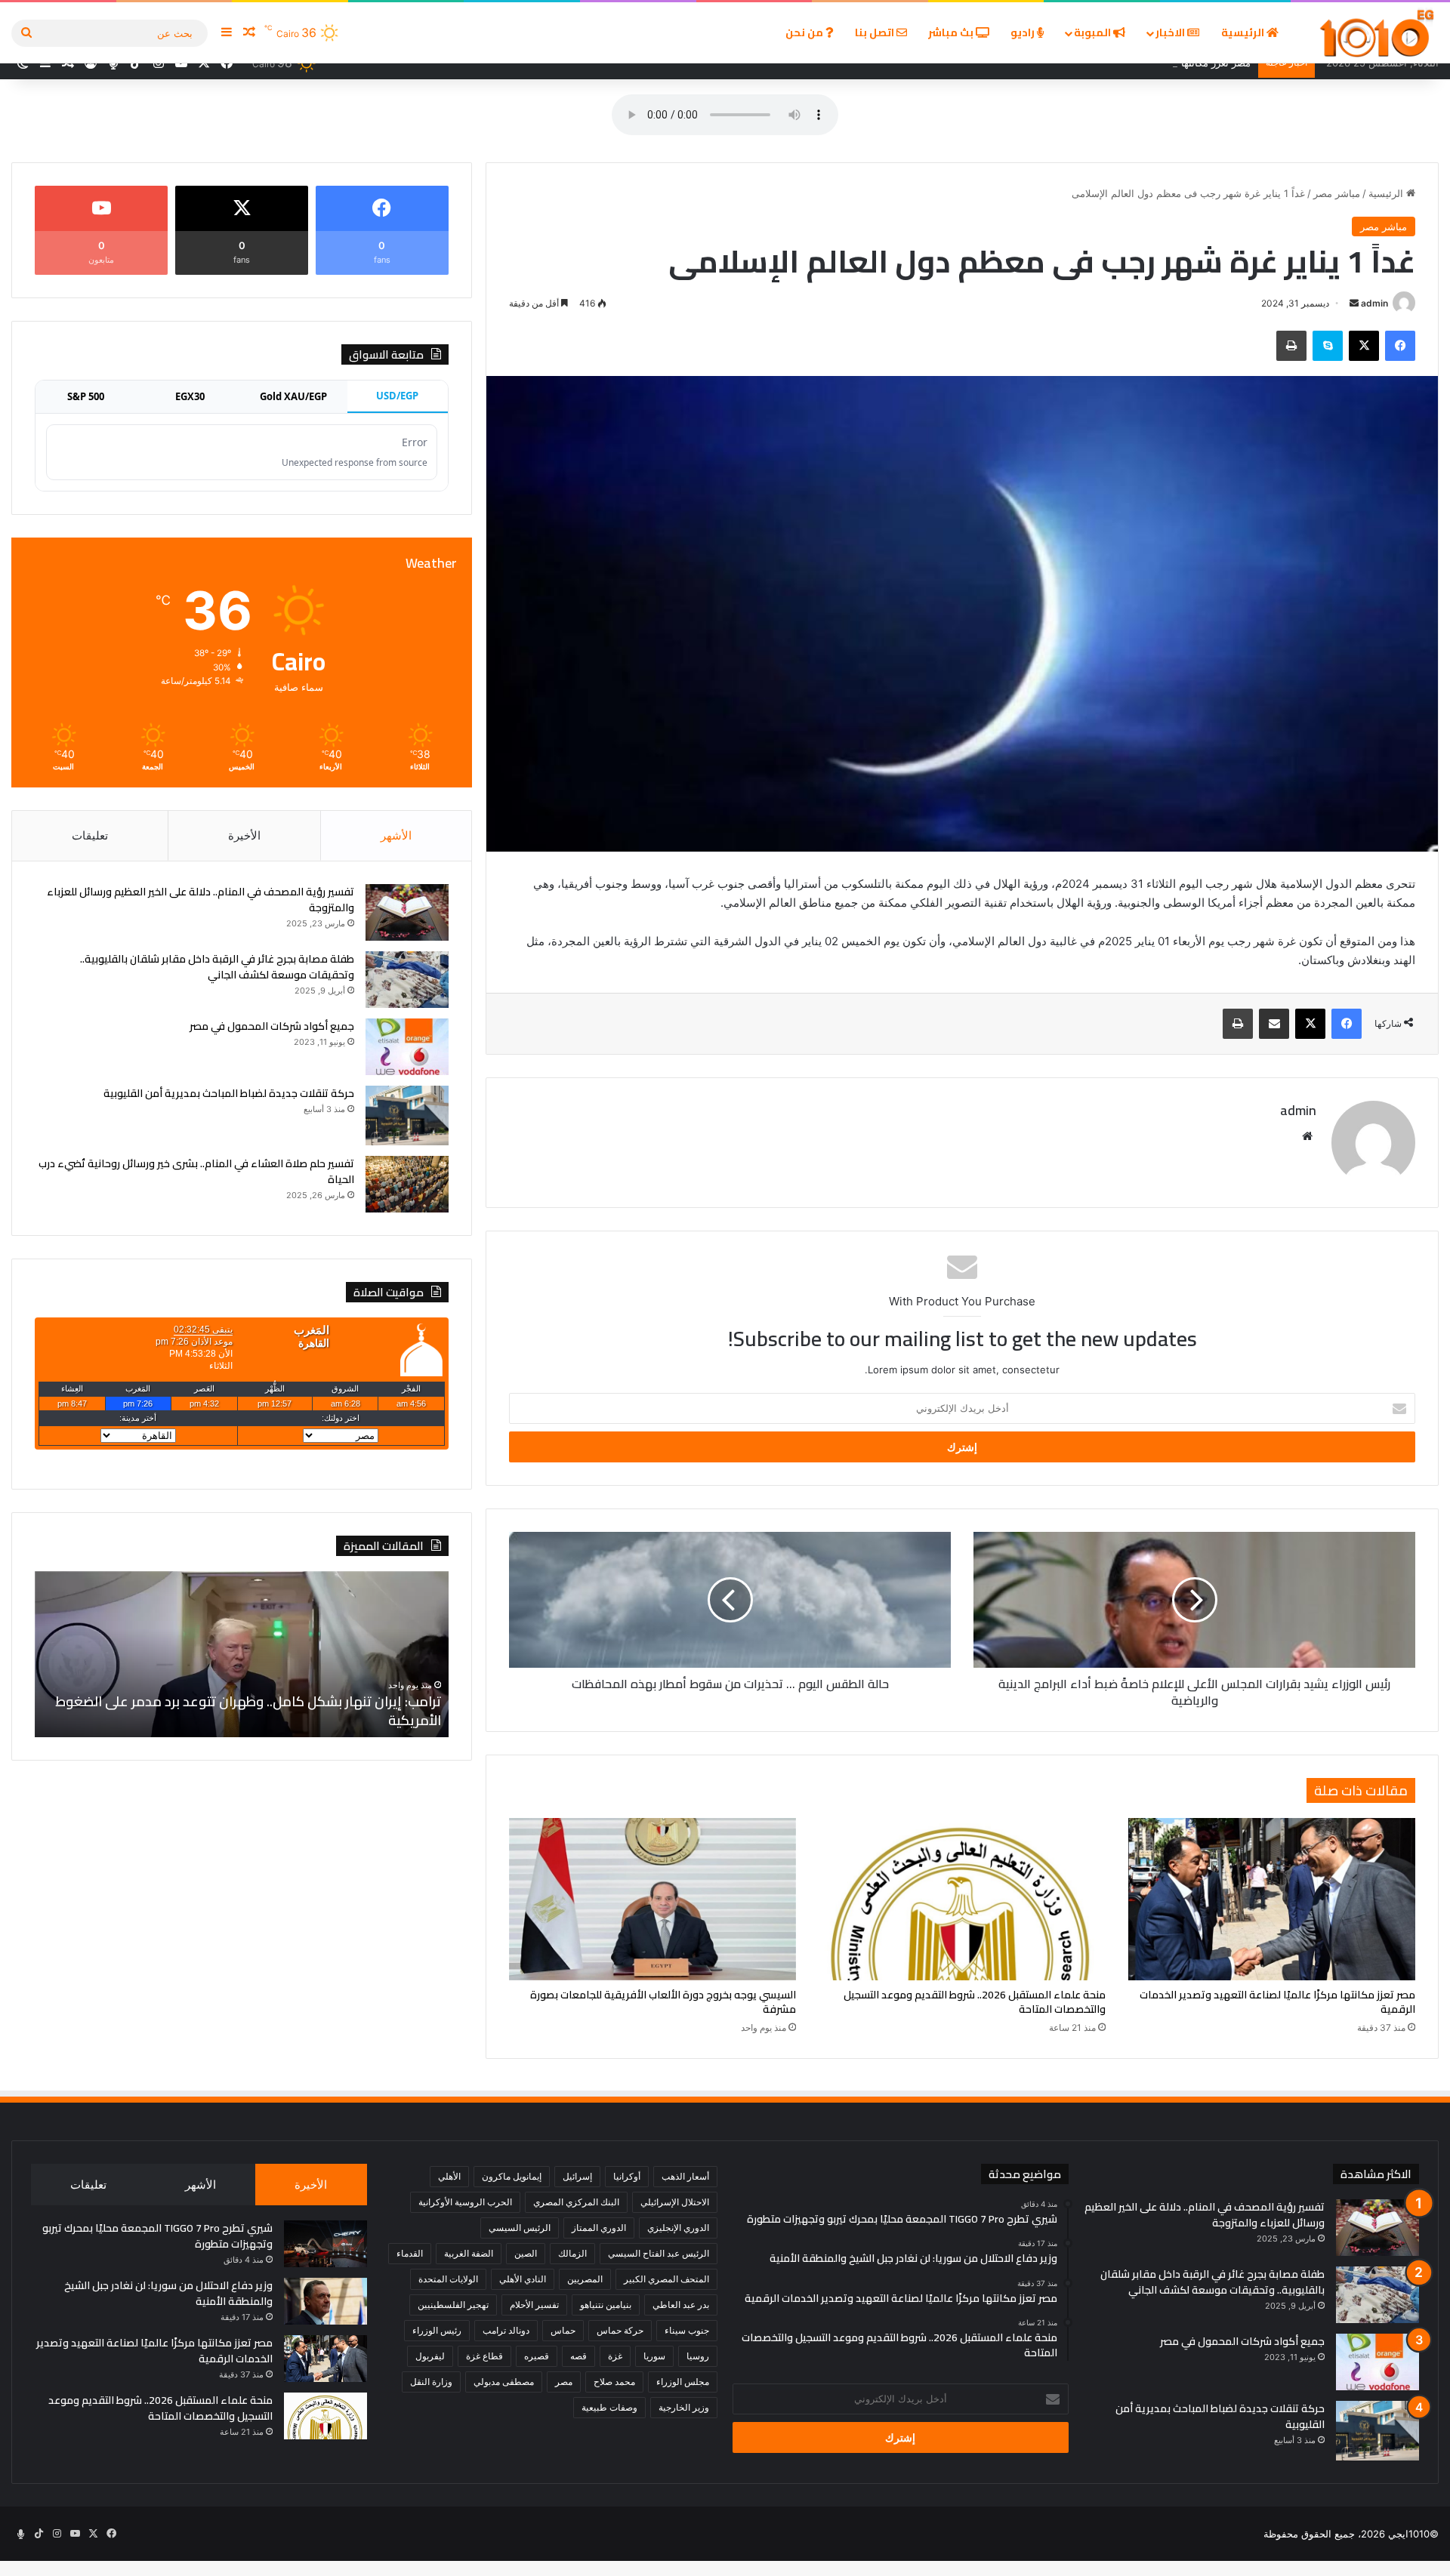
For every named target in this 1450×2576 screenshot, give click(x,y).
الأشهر (396, 835)
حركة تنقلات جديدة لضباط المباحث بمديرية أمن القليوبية (229, 1093)
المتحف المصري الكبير (666, 2279)
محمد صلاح (614, 2382)
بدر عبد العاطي (681, 2305)
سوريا (654, 2356)
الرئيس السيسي (520, 2228)
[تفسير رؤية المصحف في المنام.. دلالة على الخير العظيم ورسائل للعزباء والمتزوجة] (407, 912)
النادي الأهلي (523, 2279)
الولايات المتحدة (448, 2279)
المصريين (585, 2279)
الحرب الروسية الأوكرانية (465, 2202)
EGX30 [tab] (190, 396)
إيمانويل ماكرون (512, 2176)
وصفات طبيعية (609, 2407)
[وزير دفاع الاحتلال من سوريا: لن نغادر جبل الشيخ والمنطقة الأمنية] (325, 2301)
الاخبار (1171, 32)
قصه (578, 2356)
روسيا (698, 2356)
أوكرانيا (627, 2176)
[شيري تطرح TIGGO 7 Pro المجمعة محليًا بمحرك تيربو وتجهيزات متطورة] (325, 2244)
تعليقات (90, 835)
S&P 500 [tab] (86, 396)
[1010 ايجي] (1378, 33)
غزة (615, 2356)
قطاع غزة (484, 2356)
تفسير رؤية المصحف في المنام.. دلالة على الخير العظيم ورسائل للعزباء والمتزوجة (201, 900)
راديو (1024, 32)
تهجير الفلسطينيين (453, 2305)
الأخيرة (244, 835)
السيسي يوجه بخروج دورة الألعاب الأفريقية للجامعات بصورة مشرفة (663, 2002)
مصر (564, 2382)
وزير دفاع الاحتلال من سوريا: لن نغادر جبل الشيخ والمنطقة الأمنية (168, 2293)
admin (1374, 303)
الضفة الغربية (469, 2253)
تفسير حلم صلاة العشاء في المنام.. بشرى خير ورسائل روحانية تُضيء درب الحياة (196, 1171)
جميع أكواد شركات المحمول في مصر (272, 1026)
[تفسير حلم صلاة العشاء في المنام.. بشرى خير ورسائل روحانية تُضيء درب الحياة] (407, 1184)
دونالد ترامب (506, 2330)
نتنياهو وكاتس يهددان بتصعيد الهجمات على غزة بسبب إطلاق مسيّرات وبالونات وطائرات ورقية (242, 1711)
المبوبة (1094, 32)
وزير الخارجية (684, 2407)
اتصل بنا (876, 32)
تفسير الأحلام (534, 2305)
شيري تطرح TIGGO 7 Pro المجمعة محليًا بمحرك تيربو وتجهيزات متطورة (157, 2236)
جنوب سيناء (687, 2330)
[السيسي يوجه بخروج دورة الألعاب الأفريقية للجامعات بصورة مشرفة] (652, 1899)
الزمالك (572, 2253)
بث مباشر (952, 32)
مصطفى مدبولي (504, 2382)
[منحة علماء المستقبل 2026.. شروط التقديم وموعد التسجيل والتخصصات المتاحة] (962, 1899)
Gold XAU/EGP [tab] (293, 396)
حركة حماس (620, 2330)
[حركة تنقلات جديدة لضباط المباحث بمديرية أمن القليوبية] (407, 1115)
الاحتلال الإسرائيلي (675, 2202)
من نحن (805, 32)
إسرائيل (577, 2176)
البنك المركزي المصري (576, 2202)
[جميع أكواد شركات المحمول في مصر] (407, 1047)
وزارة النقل (431, 2382)
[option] (242, 1654)
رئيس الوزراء (437, 2330)
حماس (563, 2330)
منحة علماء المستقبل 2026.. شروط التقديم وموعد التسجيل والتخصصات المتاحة (975, 2002)
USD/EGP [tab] (397, 396)
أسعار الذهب (685, 2176)
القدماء (410, 2253)
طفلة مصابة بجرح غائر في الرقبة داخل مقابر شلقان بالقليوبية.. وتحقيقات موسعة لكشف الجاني (217, 967)
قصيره (537, 2356)
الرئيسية (1244, 32)
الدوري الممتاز (599, 2228)
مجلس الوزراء (683, 2382)
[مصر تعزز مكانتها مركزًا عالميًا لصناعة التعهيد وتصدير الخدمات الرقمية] (1272, 1899)
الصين (526, 2253)
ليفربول (430, 2356)
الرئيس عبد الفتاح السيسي (659, 2253)
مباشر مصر (1337, 193)
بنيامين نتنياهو (606, 2305)
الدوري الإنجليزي (678, 2228)
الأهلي (449, 2176)
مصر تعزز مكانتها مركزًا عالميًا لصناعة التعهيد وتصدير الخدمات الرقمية (1277, 2002)
